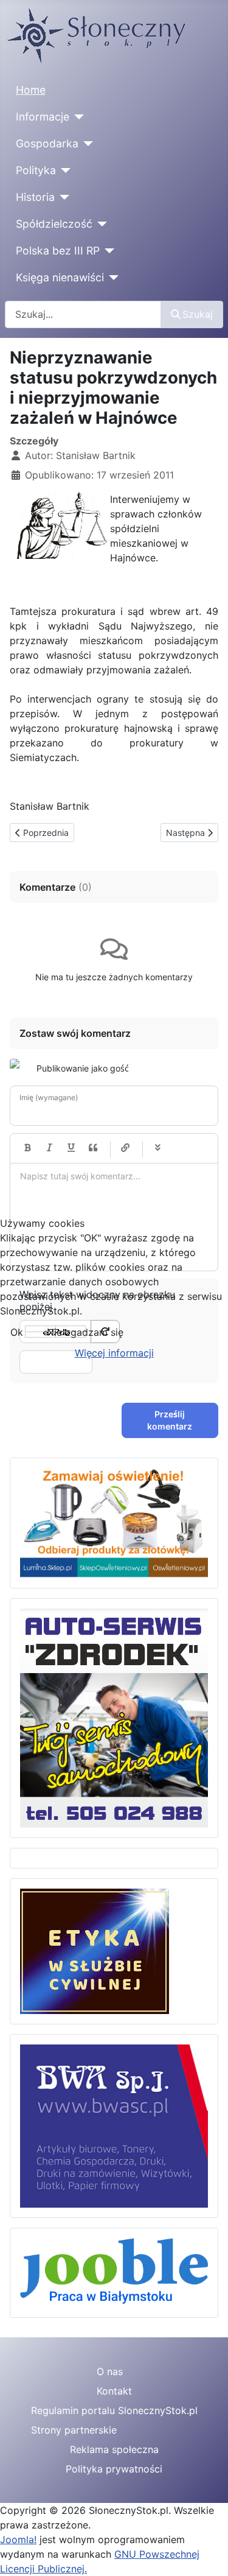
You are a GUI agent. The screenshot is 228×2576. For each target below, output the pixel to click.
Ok (17, 1332)
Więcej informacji (114, 1353)
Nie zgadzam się (85, 1332)
